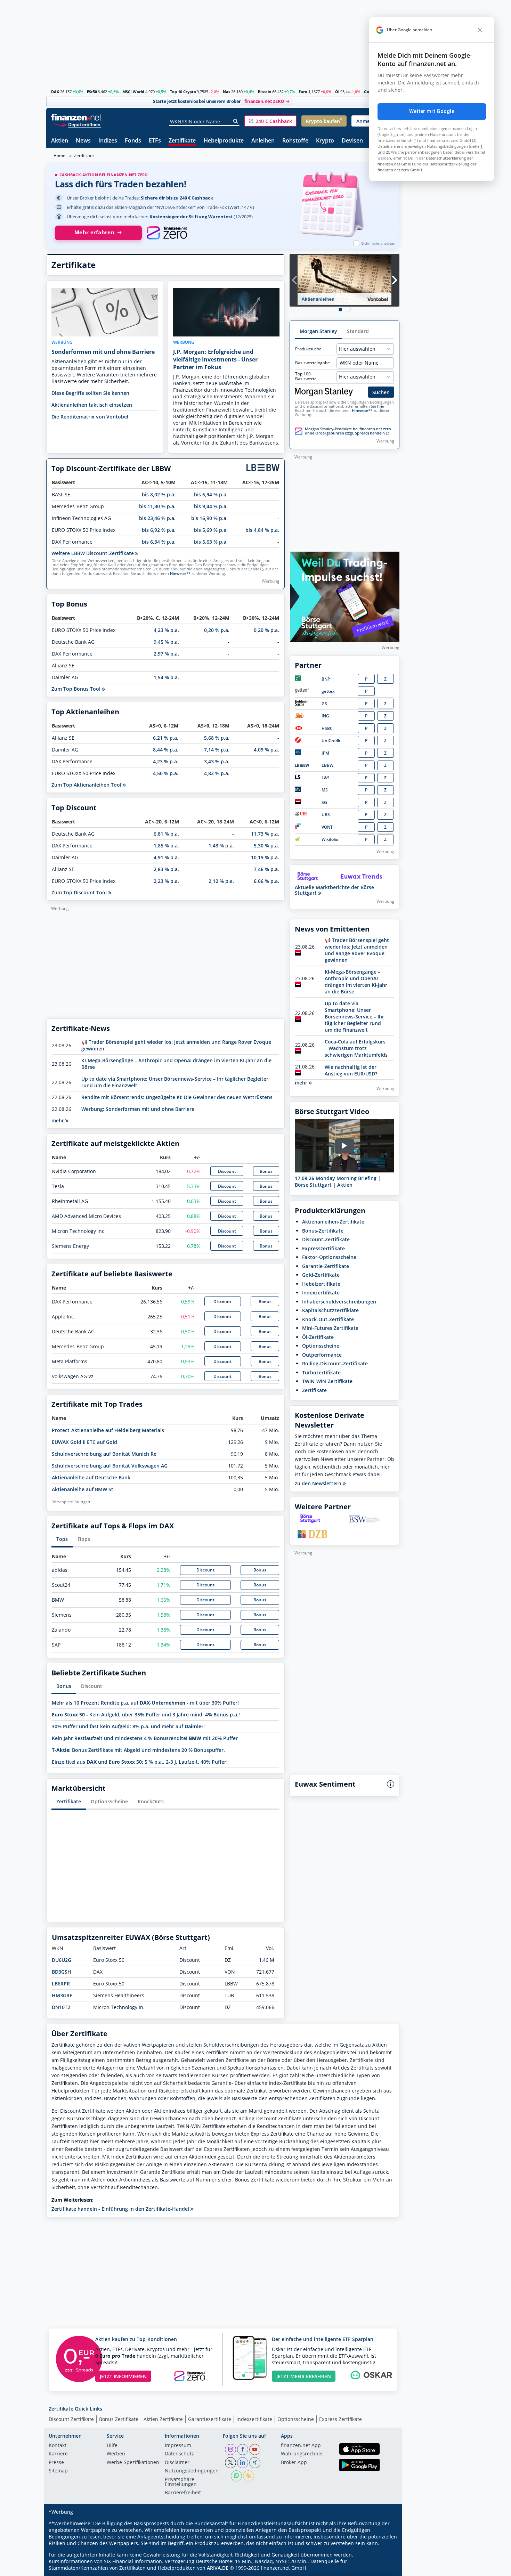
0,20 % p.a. (217, 630)
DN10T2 (61, 2007)
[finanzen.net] (76, 117)
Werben (116, 2454)
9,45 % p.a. (166, 642)
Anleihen (263, 141)
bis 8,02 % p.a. (159, 494)
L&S (326, 778)
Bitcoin (265, 92)
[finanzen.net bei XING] (255, 2463)
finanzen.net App (301, 2446)
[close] (480, 30)
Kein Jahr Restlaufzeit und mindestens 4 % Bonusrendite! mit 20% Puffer (145, 1738)
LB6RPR (61, 1984)
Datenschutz (179, 2454)
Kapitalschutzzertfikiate (330, 1310)
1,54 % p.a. (166, 677)
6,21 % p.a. (166, 738)
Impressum (178, 2446)
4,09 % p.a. (266, 750)
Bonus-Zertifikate (323, 1231)
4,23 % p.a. (166, 630)
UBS (326, 815)
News (83, 141)
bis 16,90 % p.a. (209, 518)
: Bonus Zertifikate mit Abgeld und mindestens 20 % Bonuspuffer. (138, 1750)
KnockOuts (151, 1801)
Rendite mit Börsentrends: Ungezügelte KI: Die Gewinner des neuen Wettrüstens (177, 1097)
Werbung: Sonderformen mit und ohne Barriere (138, 1109)
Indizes (108, 141)
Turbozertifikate (321, 1372)
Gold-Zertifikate (321, 1275)
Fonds (133, 141)
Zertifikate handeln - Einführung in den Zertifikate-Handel (121, 2209)
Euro (303, 92)
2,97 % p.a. (166, 654)
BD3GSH (62, 1972)
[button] (270, 121)
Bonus (266, 1171)
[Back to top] (385, 2568)
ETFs (155, 141)
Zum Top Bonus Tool (77, 689)
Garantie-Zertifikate (326, 1266)
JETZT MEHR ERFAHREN (304, 2376)
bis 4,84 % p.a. (262, 530)
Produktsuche (308, 349)
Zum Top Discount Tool (80, 892)
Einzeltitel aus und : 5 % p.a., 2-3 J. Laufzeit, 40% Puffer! (140, 1762)
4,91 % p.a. (166, 857)
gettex (328, 691)
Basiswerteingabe (313, 363)
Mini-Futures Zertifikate (330, 1328)
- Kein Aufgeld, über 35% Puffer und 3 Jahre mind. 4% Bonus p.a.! (146, 1714)
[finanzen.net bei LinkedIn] (243, 2463)
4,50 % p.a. (166, 773)
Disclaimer (177, 2463)
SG (324, 802)
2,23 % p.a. (166, 881)
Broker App (294, 2463)
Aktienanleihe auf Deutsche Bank (91, 1477)
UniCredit (331, 741)
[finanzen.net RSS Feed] (249, 2476)
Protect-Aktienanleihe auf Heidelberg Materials (108, 1430)
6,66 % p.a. (266, 881)
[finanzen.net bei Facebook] (243, 2449)
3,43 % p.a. (217, 761)
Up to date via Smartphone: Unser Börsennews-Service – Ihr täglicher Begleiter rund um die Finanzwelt (354, 1017)
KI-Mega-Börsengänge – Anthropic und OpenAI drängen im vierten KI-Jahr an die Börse (356, 982)
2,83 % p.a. (166, 869)
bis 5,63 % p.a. (211, 542)
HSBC (327, 728)
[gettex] (302, 691)
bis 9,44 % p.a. (211, 506)
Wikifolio (330, 839)
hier (381, 406)
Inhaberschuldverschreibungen (339, 1302)
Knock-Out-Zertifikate (328, 1319)
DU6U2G (62, 1960)
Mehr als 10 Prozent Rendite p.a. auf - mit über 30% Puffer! (145, 1703)
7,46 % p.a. (266, 869)
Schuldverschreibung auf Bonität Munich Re (104, 1454)
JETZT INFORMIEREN (123, 2376)
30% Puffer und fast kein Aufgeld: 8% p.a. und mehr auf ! (128, 1726)
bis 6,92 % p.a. (159, 530)
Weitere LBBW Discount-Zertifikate (93, 553)
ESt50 (92, 92)
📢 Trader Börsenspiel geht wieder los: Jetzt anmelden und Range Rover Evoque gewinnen (357, 950)
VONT (327, 827)
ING (325, 716)
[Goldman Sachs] (303, 704)
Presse (56, 2463)
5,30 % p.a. (266, 846)
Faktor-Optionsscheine (329, 1257)
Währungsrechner (302, 2454)
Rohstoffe (295, 141)
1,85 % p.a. (166, 846)
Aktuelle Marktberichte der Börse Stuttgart (334, 890)
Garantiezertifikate (210, 2419)
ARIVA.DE (218, 2568)
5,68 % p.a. (217, 738)
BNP (326, 679)
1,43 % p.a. (221, 846)
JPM (325, 753)
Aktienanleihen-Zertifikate (333, 1222)
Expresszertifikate (323, 1248)
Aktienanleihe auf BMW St (83, 1489)
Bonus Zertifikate (119, 2419)
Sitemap (58, 2471)
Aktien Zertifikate (163, 2419)
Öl (337, 92)
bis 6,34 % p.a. (159, 542)
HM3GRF (62, 1995)
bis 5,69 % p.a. (211, 530)
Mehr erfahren (94, 232)
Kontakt (58, 2446)
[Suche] (236, 121)
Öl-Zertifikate (318, 1337)
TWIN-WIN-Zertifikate (327, 1381)
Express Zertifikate (340, 2419)
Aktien (60, 141)
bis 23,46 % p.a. (157, 518)
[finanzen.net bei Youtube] (255, 2449)
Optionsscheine (109, 1801)
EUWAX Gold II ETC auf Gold (84, 1442)
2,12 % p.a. (221, 881)
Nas (226, 92)
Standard (358, 331)
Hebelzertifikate (321, 1284)
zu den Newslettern (319, 1484)
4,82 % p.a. (217, 773)
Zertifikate (182, 141)
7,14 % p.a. (217, 750)
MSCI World (133, 92)
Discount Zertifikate (71, 2419)
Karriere (58, 2454)
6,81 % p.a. (166, 834)
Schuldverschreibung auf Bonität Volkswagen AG (110, 1466)
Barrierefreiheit (183, 2493)
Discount (227, 1171)
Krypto (325, 141)
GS (324, 704)
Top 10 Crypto (183, 92)
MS (325, 790)
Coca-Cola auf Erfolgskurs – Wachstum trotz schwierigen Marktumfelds (356, 1048)
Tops (62, 1539)
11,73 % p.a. (265, 834)
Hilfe (112, 2446)
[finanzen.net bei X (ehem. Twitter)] (230, 2463)
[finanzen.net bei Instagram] (230, 2449)
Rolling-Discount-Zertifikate (335, 1363)
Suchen (381, 392)
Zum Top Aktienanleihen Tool (87, 785)
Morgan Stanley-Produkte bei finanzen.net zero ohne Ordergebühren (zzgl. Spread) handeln (348, 431)
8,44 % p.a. (166, 750)
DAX (55, 92)
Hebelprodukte (224, 141)
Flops (84, 1539)
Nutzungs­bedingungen (192, 2471)
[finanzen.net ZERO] (167, 233)
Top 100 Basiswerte (306, 376)
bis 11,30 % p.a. (157, 506)
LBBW (327, 765)
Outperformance (322, 1355)
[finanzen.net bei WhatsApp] (236, 2476)
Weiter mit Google (432, 111)
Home (59, 156)
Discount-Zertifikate (326, 1239)
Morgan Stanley (318, 331)
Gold (368, 92)
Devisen (352, 141)
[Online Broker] (77, 124)
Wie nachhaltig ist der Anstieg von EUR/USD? (351, 1070)
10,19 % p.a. (265, 857)
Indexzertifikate (321, 1293)
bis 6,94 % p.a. (211, 494)
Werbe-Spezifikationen (133, 2463)
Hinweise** (180, 574)
